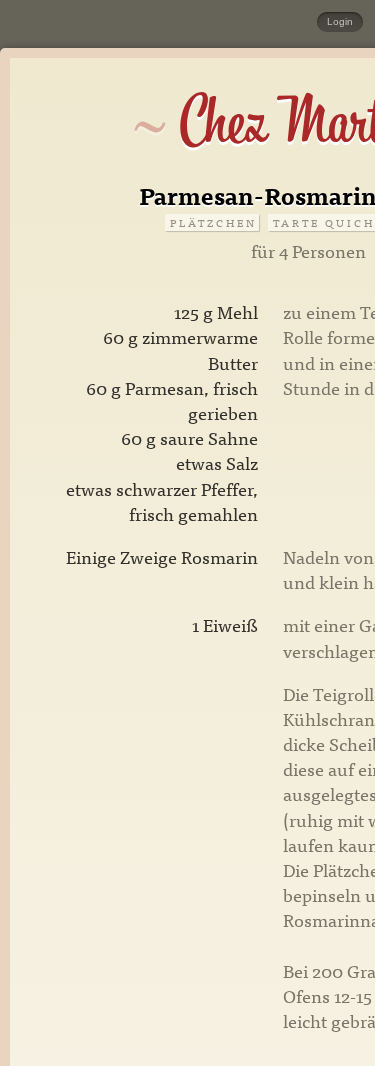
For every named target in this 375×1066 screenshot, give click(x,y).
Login (340, 21)
